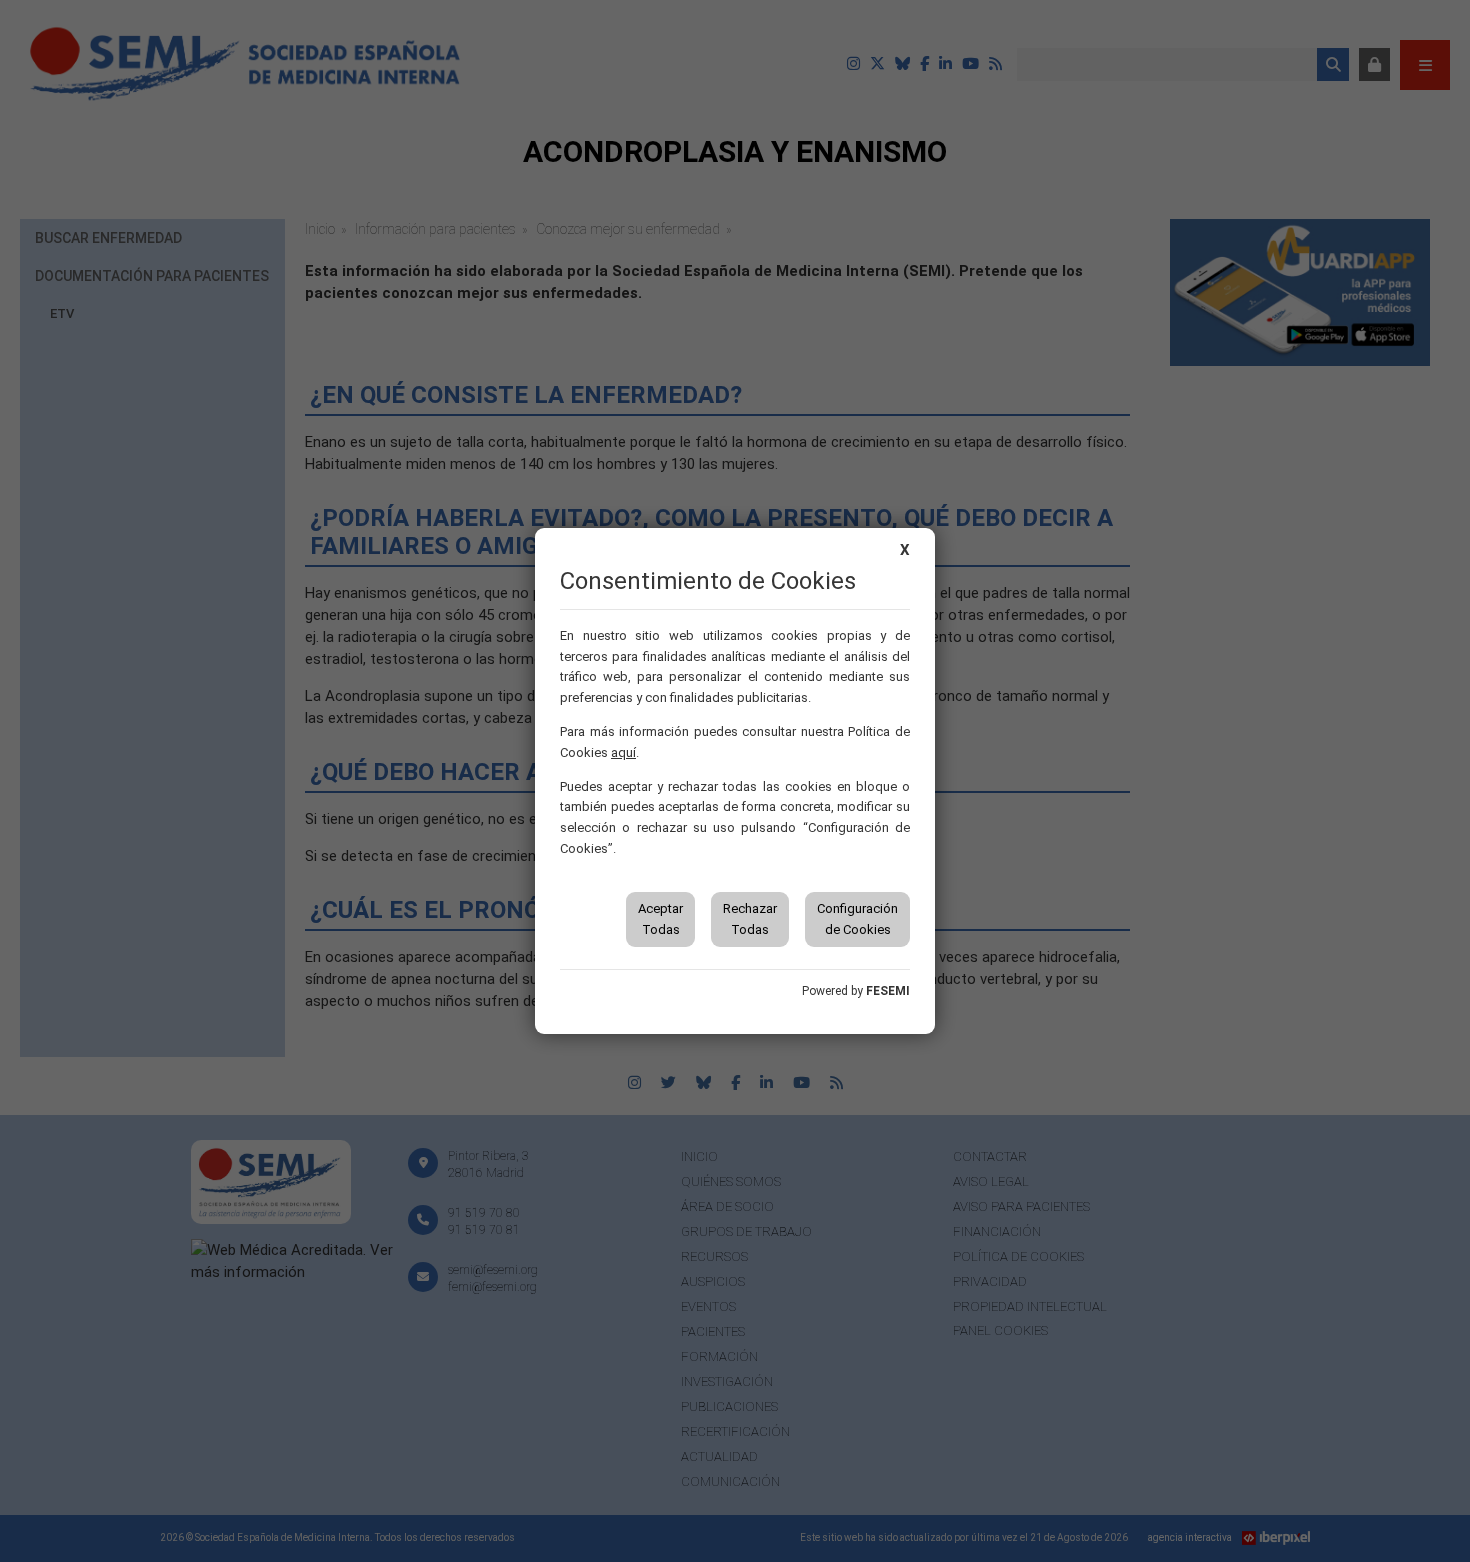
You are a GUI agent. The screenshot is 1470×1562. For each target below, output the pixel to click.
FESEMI (888, 991)
